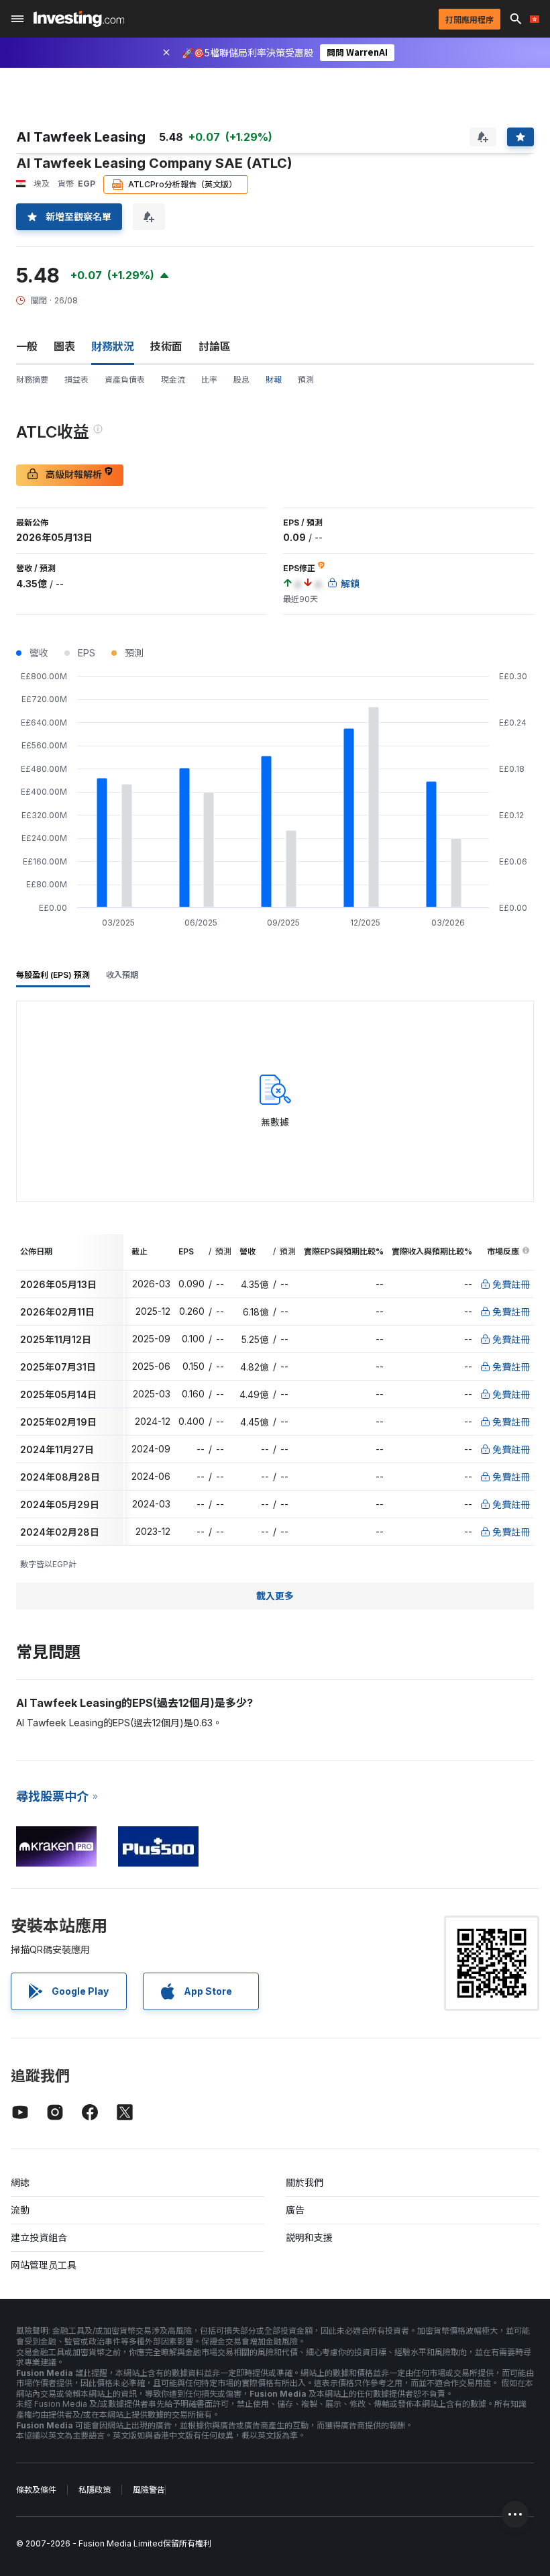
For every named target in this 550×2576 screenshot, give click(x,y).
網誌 (20, 2182)
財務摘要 (32, 380)
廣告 (295, 2210)
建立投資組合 (39, 2237)
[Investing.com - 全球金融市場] (79, 19)
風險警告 (149, 2490)
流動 (20, 2210)
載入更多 (275, 1596)
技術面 (166, 346)
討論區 (215, 346)
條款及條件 (36, 2490)
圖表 (64, 346)
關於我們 (305, 2182)
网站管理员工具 (44, 2265)
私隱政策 (95, 2490)
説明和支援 (309, 2237)
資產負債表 (125, 380)
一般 (27, 346)
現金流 (173, 380)
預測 (306, 380)
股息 (241, 380)
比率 (209, 380)
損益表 (76, 380)
